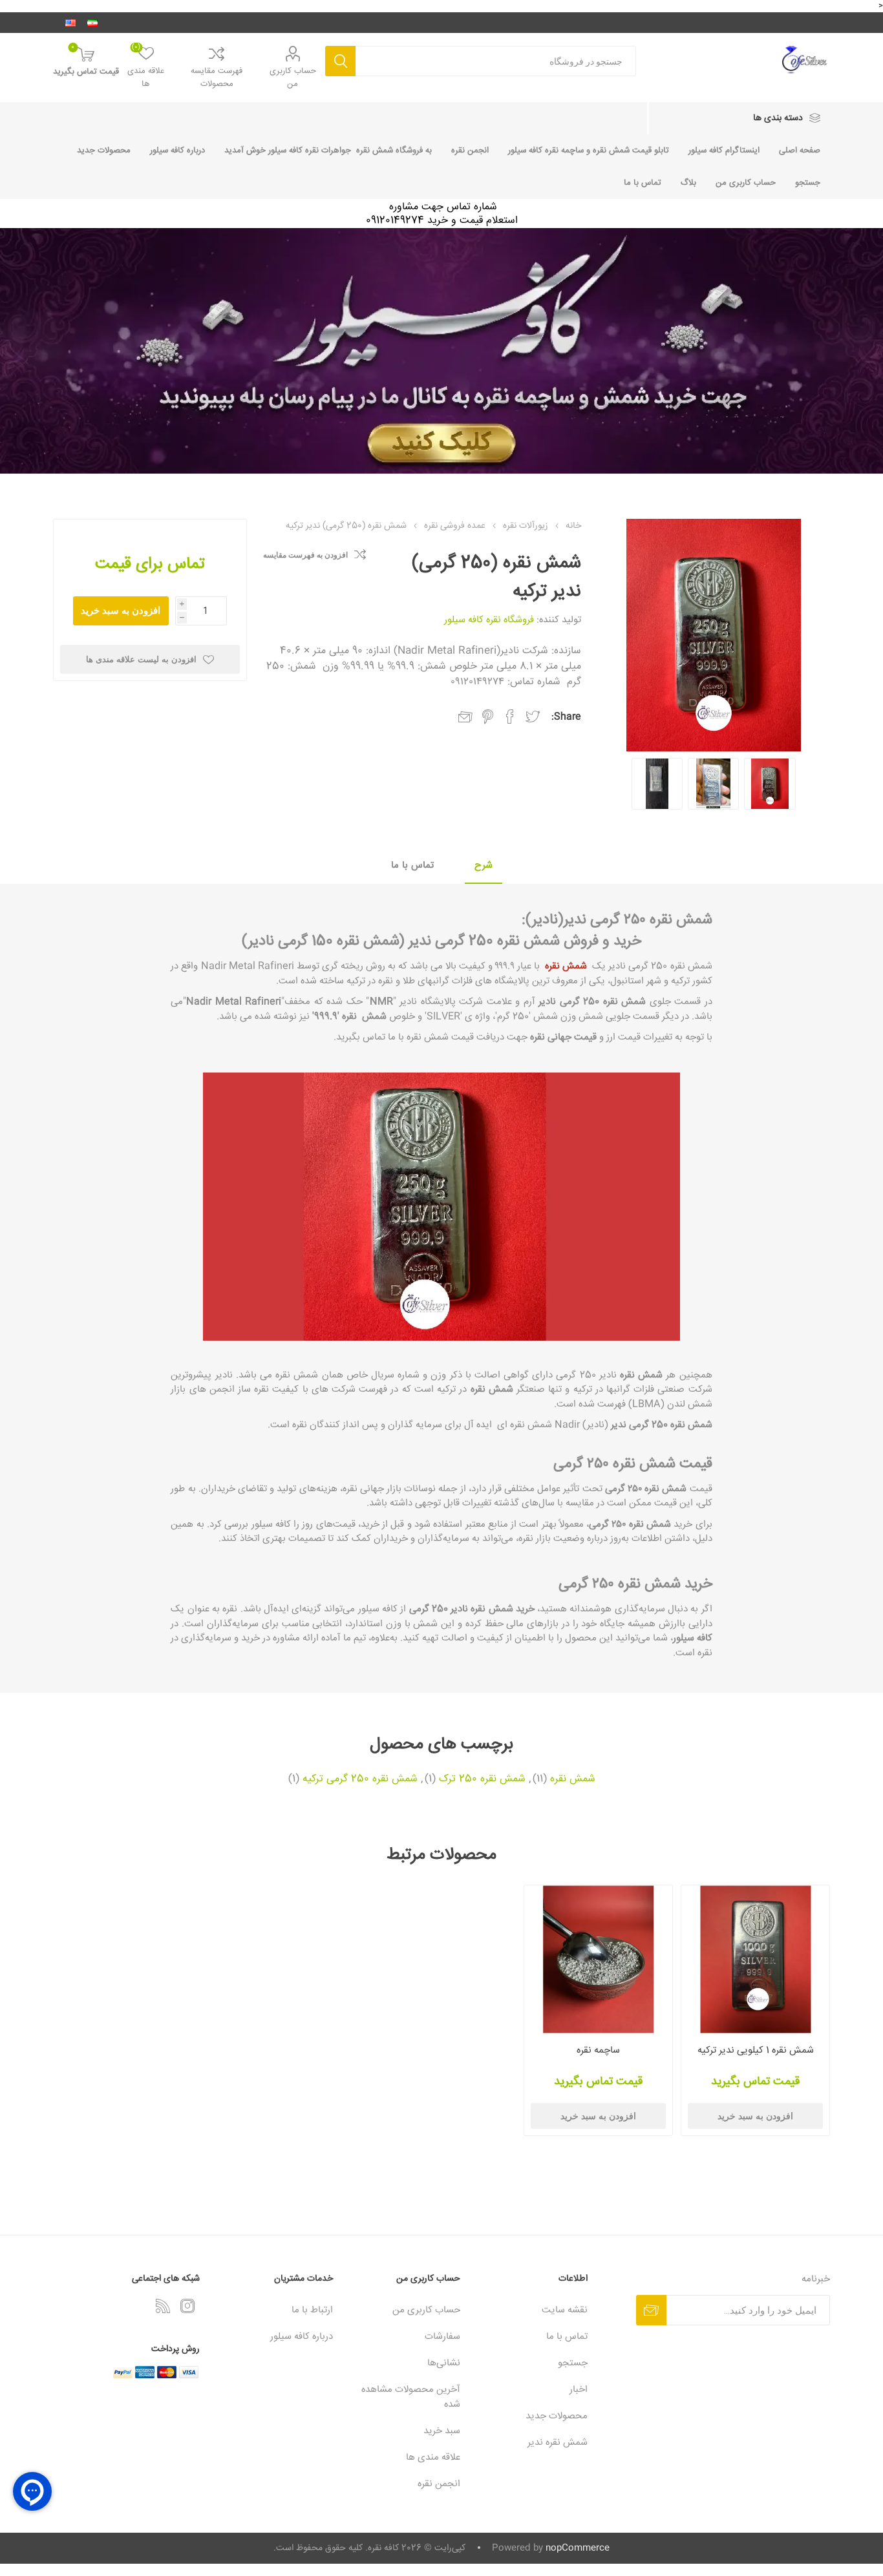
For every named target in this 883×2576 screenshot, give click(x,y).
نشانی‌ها (444, 2363)
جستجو (340, 61)
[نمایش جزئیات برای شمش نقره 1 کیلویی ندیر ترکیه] (755, 1959)
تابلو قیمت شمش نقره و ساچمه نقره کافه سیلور (589, 151)
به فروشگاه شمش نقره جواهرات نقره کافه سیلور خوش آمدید (328, 151)
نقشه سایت (565, 2310)
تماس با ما (643, 183)
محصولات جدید (104, 151)
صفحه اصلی (800, 151)
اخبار (579, 2390)
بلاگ (688, 183)
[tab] (484, 866)
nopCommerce (578, 2548)
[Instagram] (187, 2306)
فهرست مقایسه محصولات (217, 78)
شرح (484, 865)
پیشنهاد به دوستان (465, 717)
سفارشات (442, 2337)
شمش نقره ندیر (558, 2443)
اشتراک (651, 2310)
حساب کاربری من (293, 78)
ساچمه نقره (598, 2050)
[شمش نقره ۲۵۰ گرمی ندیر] (770, 783)
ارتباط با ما (312, 2310)
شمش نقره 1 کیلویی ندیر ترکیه (756, 2050)
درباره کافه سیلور (177, 151)
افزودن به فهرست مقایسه (305, 555)
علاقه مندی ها (433, 2457)
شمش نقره (566, 966)
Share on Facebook (510, 717)
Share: (566, 717)
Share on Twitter (533, 717)
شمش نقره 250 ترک (482, 1779)
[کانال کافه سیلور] (441, 351)
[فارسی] (92, 23)
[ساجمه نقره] (598, 1959)
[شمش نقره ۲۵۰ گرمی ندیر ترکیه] (713, 783)
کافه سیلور (693, 1638)
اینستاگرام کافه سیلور (724, 151)
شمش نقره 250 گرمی (671, 1425)
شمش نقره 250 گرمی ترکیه (360, 1779)
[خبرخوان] (163, 2306)
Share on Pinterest (488, 717)
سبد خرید (442, 2431)
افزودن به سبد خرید (121, 610)
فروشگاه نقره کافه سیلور (489, 620)
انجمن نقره (470, 151)
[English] (70, 23)
